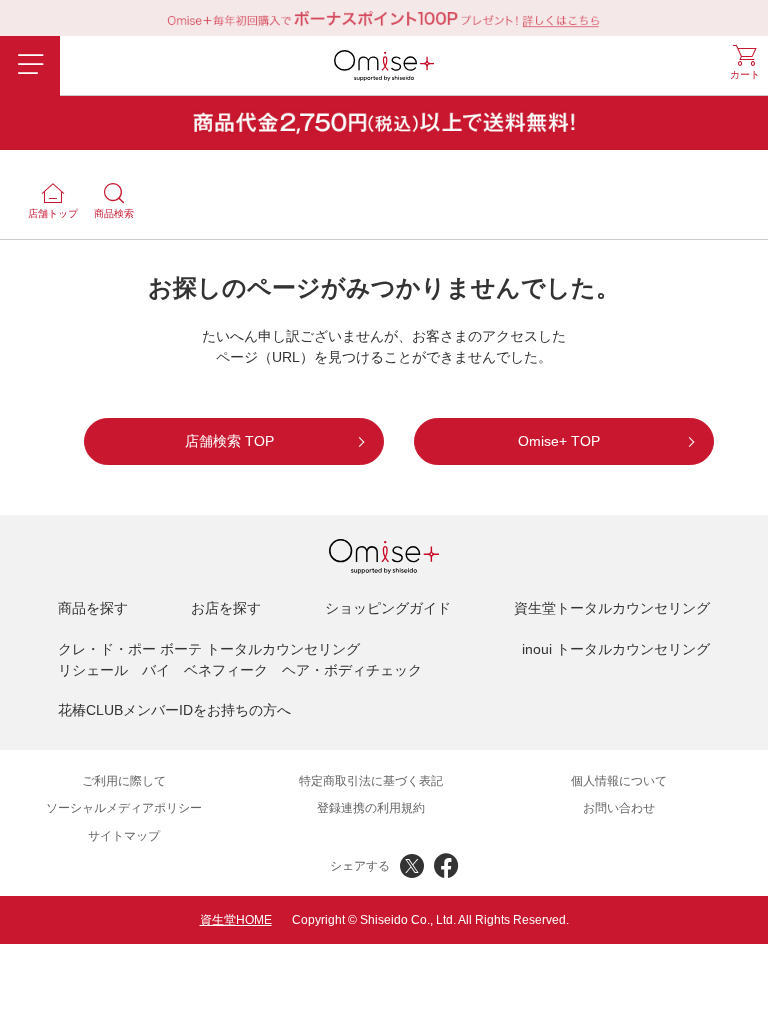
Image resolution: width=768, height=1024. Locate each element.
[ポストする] (412, 866)
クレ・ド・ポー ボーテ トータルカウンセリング (209, 649)
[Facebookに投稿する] (446, 866)
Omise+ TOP (559, 441)
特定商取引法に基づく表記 (371, 781)
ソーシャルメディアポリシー (124, 808)
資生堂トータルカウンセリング (612, 608)
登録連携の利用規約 (371, 808)
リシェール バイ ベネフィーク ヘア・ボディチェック (240, 670)
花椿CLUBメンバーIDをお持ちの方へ (174, 710)
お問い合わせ (619, 808)
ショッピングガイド (388, 608)
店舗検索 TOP (229, 441)
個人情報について (619, 781)
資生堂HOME (236, 920)
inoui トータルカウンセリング (616, 649)
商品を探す (93, 608)
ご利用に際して (124, 781)
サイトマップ (124, 836)
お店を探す (226, 608)
